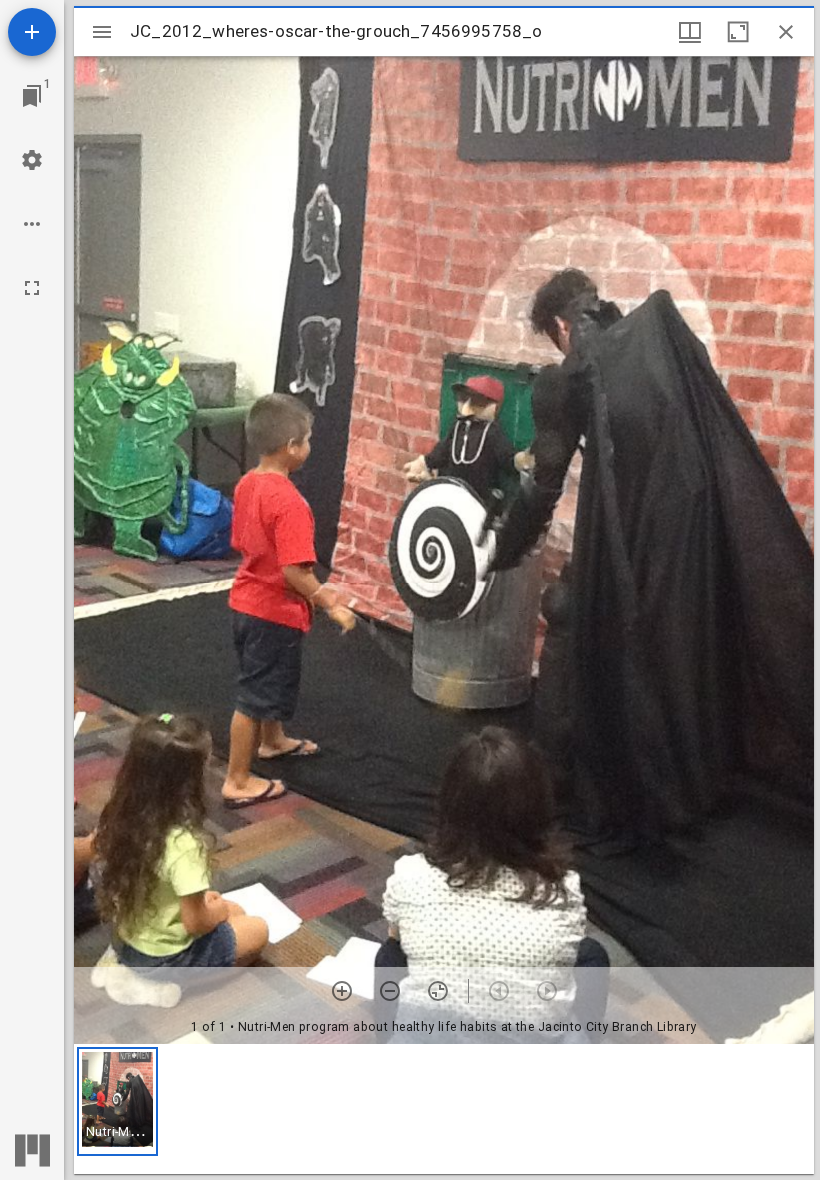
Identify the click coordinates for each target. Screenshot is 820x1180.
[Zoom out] (390, 991)
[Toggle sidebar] (102, 32)
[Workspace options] (32, 224)
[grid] (444, 1109)
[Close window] (786, 32)
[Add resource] (32, 32)
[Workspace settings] (32, 160)
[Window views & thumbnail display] (690, 32)
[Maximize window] (738, 32)
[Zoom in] (342, 991)
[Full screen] (32, 288)
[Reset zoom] (438, 991)
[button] (117, 1101)
